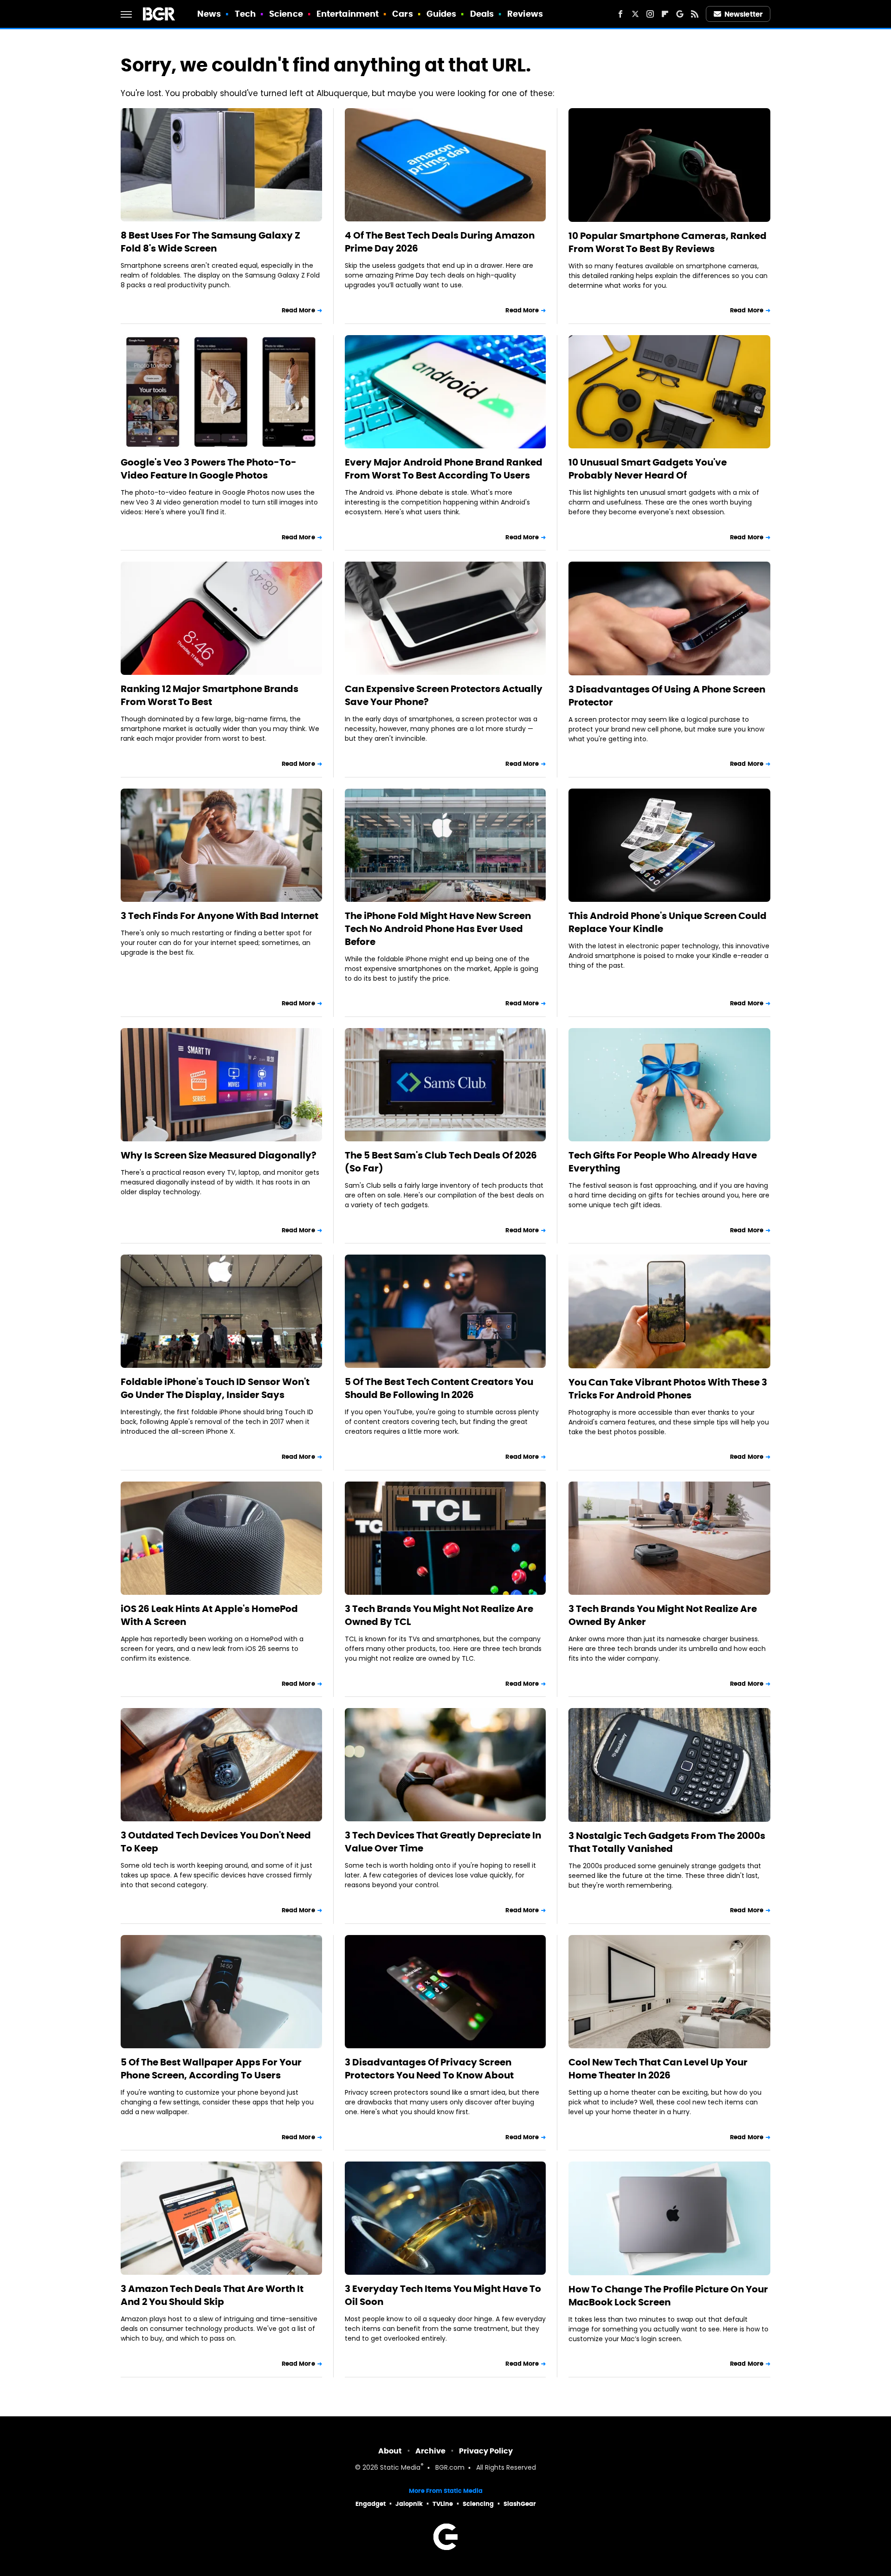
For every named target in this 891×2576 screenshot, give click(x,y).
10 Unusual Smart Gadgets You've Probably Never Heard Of (648, 469)
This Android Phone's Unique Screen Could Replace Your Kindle (668, 922)
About (390, 2451)
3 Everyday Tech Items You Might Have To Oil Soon (443, 2295)
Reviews (525, 14)
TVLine (443, 2504)
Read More (298, 310)
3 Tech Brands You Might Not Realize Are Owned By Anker (663, 1615)
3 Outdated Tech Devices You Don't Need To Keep (216, 1842)
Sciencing (478, 2504)
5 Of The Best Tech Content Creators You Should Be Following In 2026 (439, 1388)
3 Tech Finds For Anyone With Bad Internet (220, 916)
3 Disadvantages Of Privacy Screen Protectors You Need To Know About (429, 2069)
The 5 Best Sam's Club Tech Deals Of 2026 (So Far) (441, 1162)
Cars (402, 14)
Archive (430, 2451)
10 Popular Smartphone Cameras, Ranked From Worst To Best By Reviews (668, 242)
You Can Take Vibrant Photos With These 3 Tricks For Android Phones (668, 1389)
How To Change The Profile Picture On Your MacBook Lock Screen (668, 2296)
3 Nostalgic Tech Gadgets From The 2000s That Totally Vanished (667, 1842)
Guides (442, 14)
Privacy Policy (486, 2451)
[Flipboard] (665, 14)
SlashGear (520, 2504)
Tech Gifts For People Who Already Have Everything (663, 1162)
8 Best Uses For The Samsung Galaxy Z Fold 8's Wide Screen (210, 242)
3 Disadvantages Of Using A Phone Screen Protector (667, 696)
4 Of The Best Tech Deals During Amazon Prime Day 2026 (440, 242)
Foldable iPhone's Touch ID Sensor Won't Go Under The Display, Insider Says (215, 1388)
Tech (245, 14)
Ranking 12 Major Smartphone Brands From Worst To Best (210, 695)
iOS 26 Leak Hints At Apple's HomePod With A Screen (209, 1615)
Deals (482, 14)
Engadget (371, 2504)
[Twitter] (635, 14)
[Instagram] (650, 14)
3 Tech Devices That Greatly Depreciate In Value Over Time (443, 1842)
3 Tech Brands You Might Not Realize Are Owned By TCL (439, 1615)
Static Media (400, 2468)
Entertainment (348, 14)
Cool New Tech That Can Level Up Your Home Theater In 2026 (658, 2069)
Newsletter (743, 14)
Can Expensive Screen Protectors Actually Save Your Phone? (444, 695)
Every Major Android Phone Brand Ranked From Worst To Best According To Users (444, 469)
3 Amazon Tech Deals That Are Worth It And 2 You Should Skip (212, 2295)
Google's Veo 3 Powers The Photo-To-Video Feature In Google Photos (209, 469)
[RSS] (695, 14)
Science (286, 14)
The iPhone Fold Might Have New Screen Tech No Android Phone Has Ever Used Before (438, 929)
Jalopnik (409, 2504)
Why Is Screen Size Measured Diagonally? (219, 1155)
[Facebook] (620, 14)
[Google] (680, 14)
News (209, 14)
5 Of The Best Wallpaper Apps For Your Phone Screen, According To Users (211, 2069)
